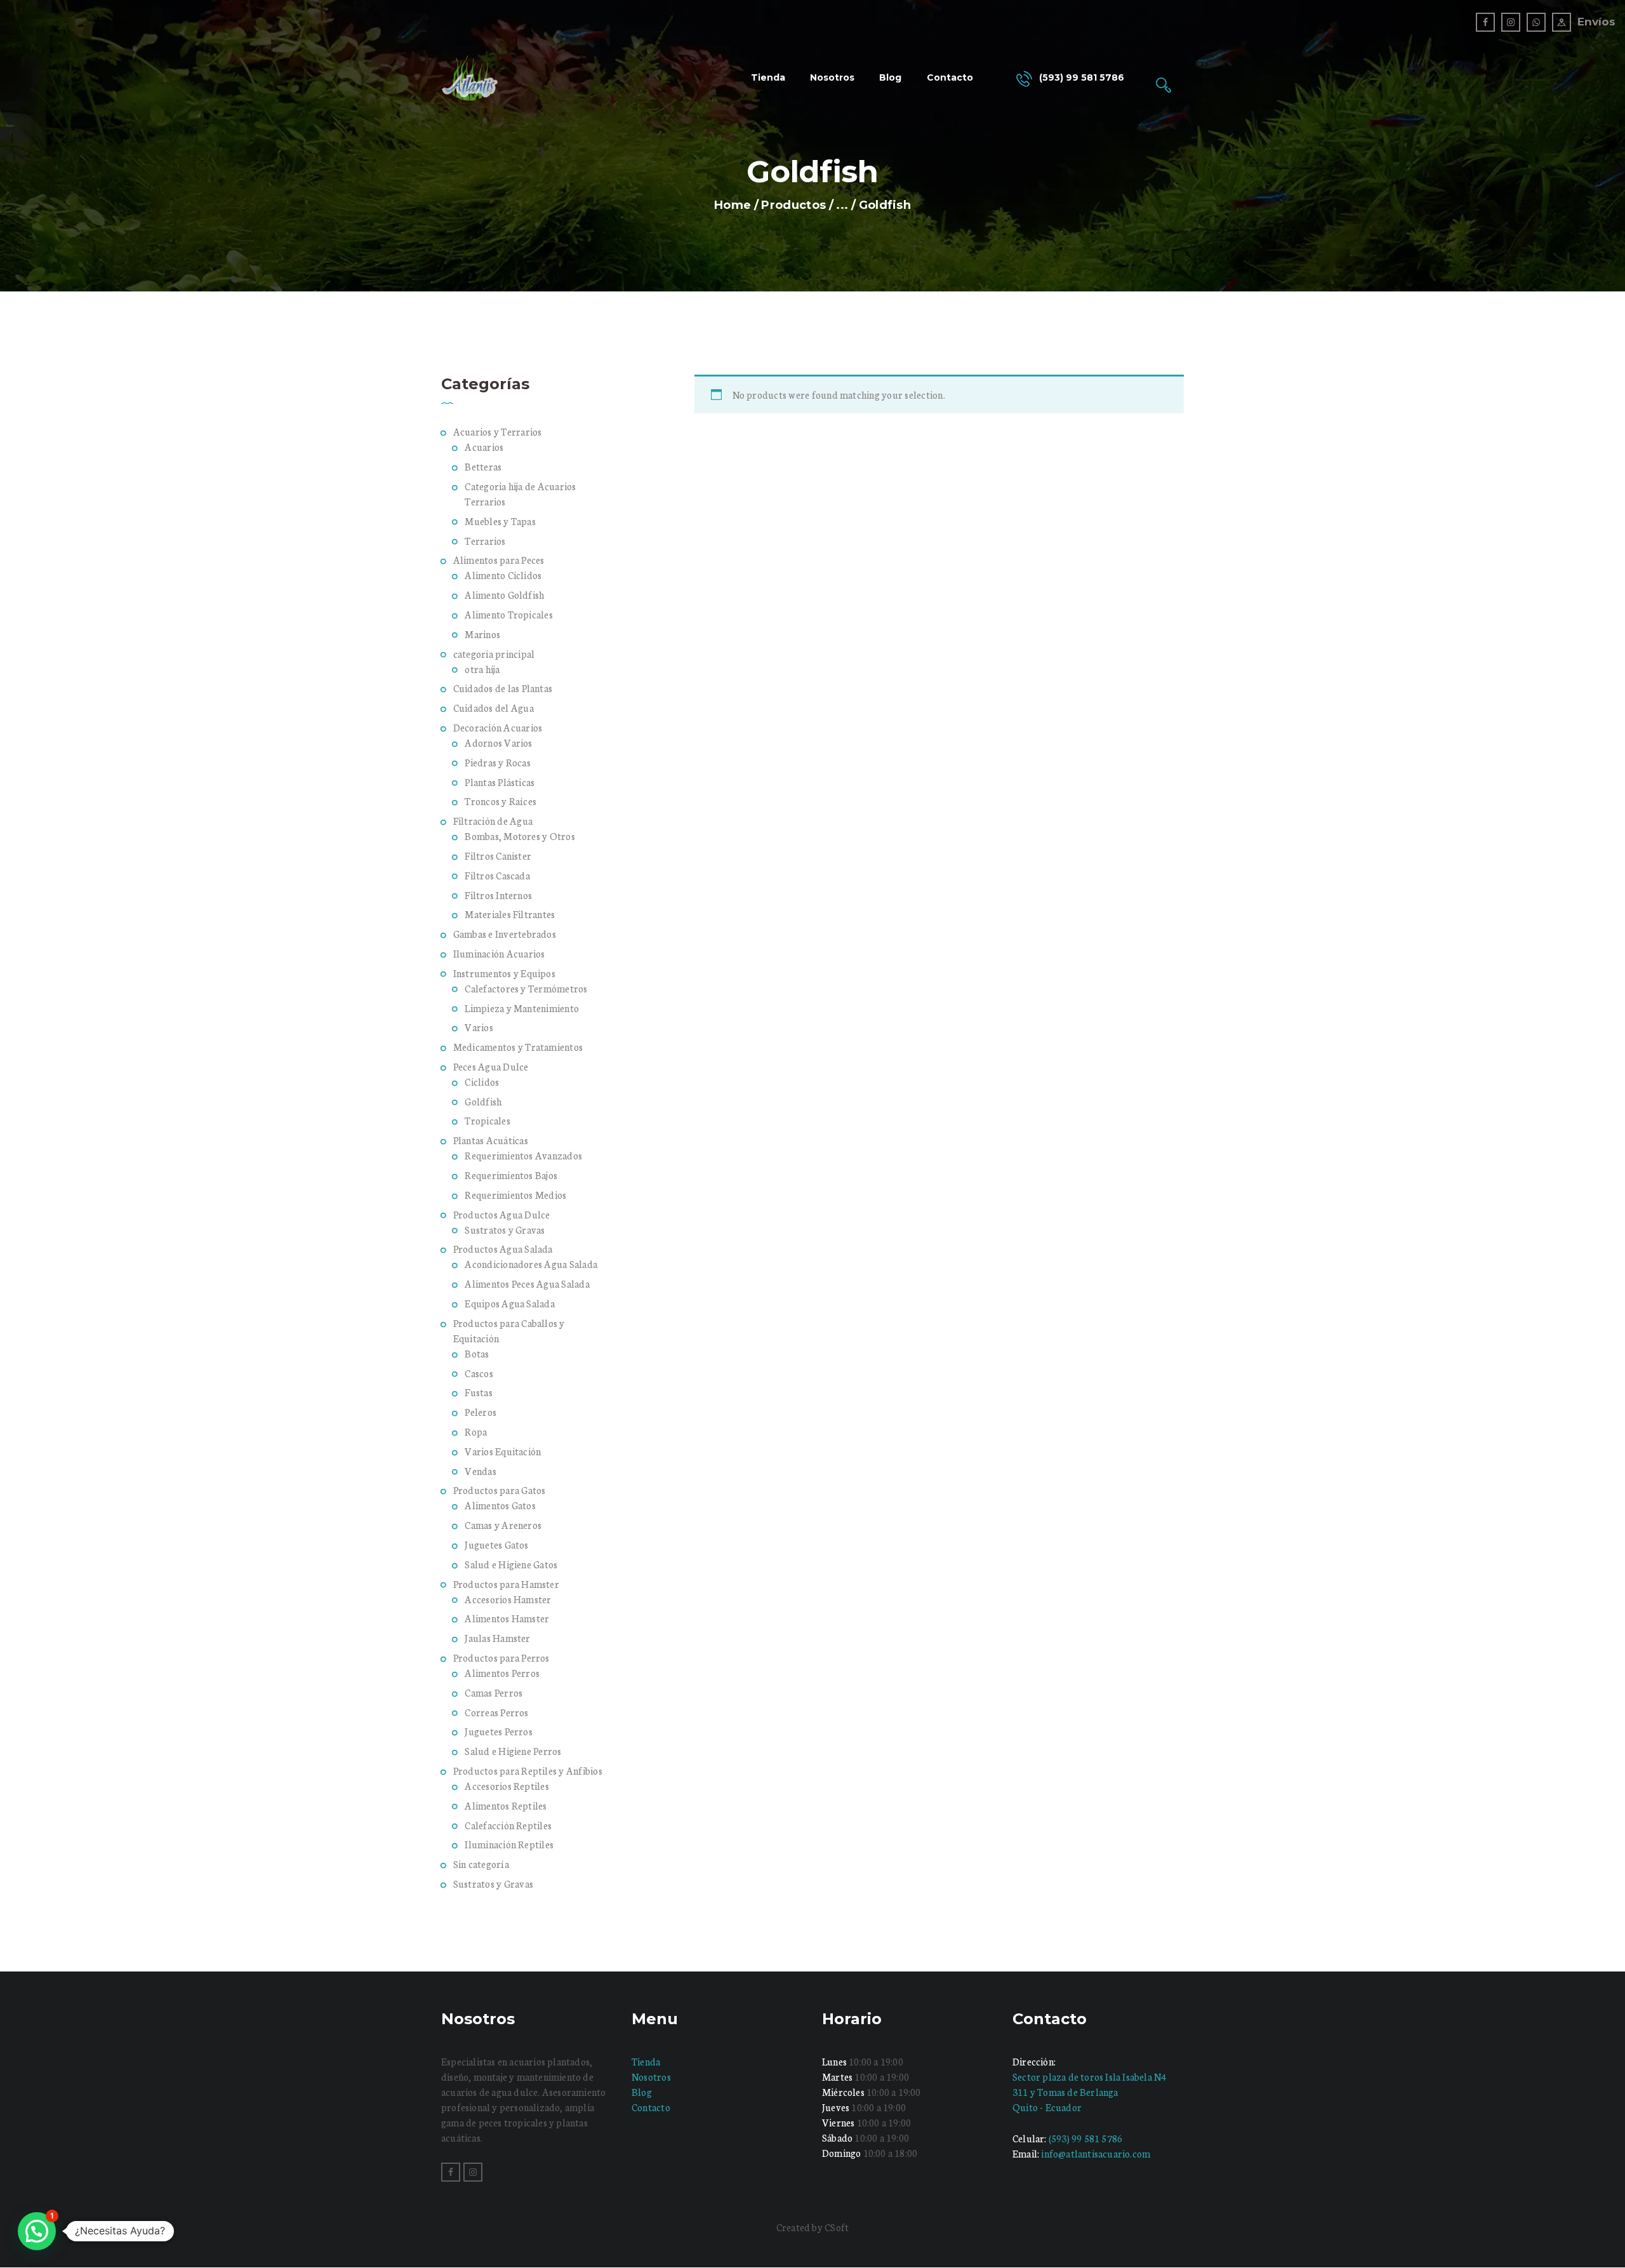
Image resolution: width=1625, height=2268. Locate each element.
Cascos (479, 1373)
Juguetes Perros (499, 1731)
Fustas (478, 1392)
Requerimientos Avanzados (523, 1155)
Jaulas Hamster (497, 1638)
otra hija (482, 669)
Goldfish (483, 1101)
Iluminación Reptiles (509, 1844)
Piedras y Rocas (498, 762)
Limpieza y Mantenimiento (522, 1008)
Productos (793, 205)
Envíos (1596, 22)
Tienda (646, 2061)
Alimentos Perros (502, 1673)
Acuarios (484, 447)
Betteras (483, 466)
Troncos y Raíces (501, 801)
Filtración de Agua (493, 821)
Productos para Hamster (506, 1584)
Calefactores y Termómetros (526, 988)
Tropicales (487, 1120)
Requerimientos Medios (515, 1195)
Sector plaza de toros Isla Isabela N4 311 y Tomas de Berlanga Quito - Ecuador (1089, 2092)
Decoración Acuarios (498, 727)
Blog (642, 2092)
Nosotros (651, 2077)
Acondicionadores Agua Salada (531, 1264)
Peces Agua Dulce (491, 1066)
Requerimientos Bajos (511, 1175)
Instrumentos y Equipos (504, 973)
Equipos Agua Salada (510, 1303)
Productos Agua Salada (503, 1249)
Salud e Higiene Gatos (511, 1564)
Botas (477, 1353)
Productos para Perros (501, 1658)
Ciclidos (482, 1082)
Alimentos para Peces (499, 560)
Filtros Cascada (497, 875)
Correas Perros (496, 1712)
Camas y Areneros (503, 1525)
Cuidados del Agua (494, 708)
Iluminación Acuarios (499, 953)
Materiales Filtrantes (510, 914)
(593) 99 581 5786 (1085, 2138)
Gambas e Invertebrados (505, 934)
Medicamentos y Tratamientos (518, 1047)
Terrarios (485, 541)
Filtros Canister (498, 856)
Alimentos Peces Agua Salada (527, 1284)
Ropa (476, 1431)
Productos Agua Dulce (502, 1214)
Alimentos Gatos (500, 1505)
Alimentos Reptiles (506, 1805)
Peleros (481, 1412)
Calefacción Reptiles (508, 1825)
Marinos (482, 634)
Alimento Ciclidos (503, 575)
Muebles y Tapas (500, 521)
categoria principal (494, 654)
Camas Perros (494, 1692)
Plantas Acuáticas (491, 1140)
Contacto (651, 2107)
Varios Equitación (503, 1451)
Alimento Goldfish (504, 595)
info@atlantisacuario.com (1096, 2153)
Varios (479, 1027)
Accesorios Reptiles (507, 1786)
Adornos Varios (498, 743)
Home (733, 205)
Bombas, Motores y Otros (520, 836)
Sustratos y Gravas (505, 1230)
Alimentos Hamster (507, 1618)
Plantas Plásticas (500, 782)
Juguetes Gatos (496, 1544)
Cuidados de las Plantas (503, 688)
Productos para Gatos (500, 1490)
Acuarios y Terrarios (498, 431)
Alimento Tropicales (509, 614)
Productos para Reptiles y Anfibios (528, 1771)
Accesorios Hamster (508, 1599)
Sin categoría (481, 1864)
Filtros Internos (498, 895)
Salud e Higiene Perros (513, 1751)
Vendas (480, 1471)
